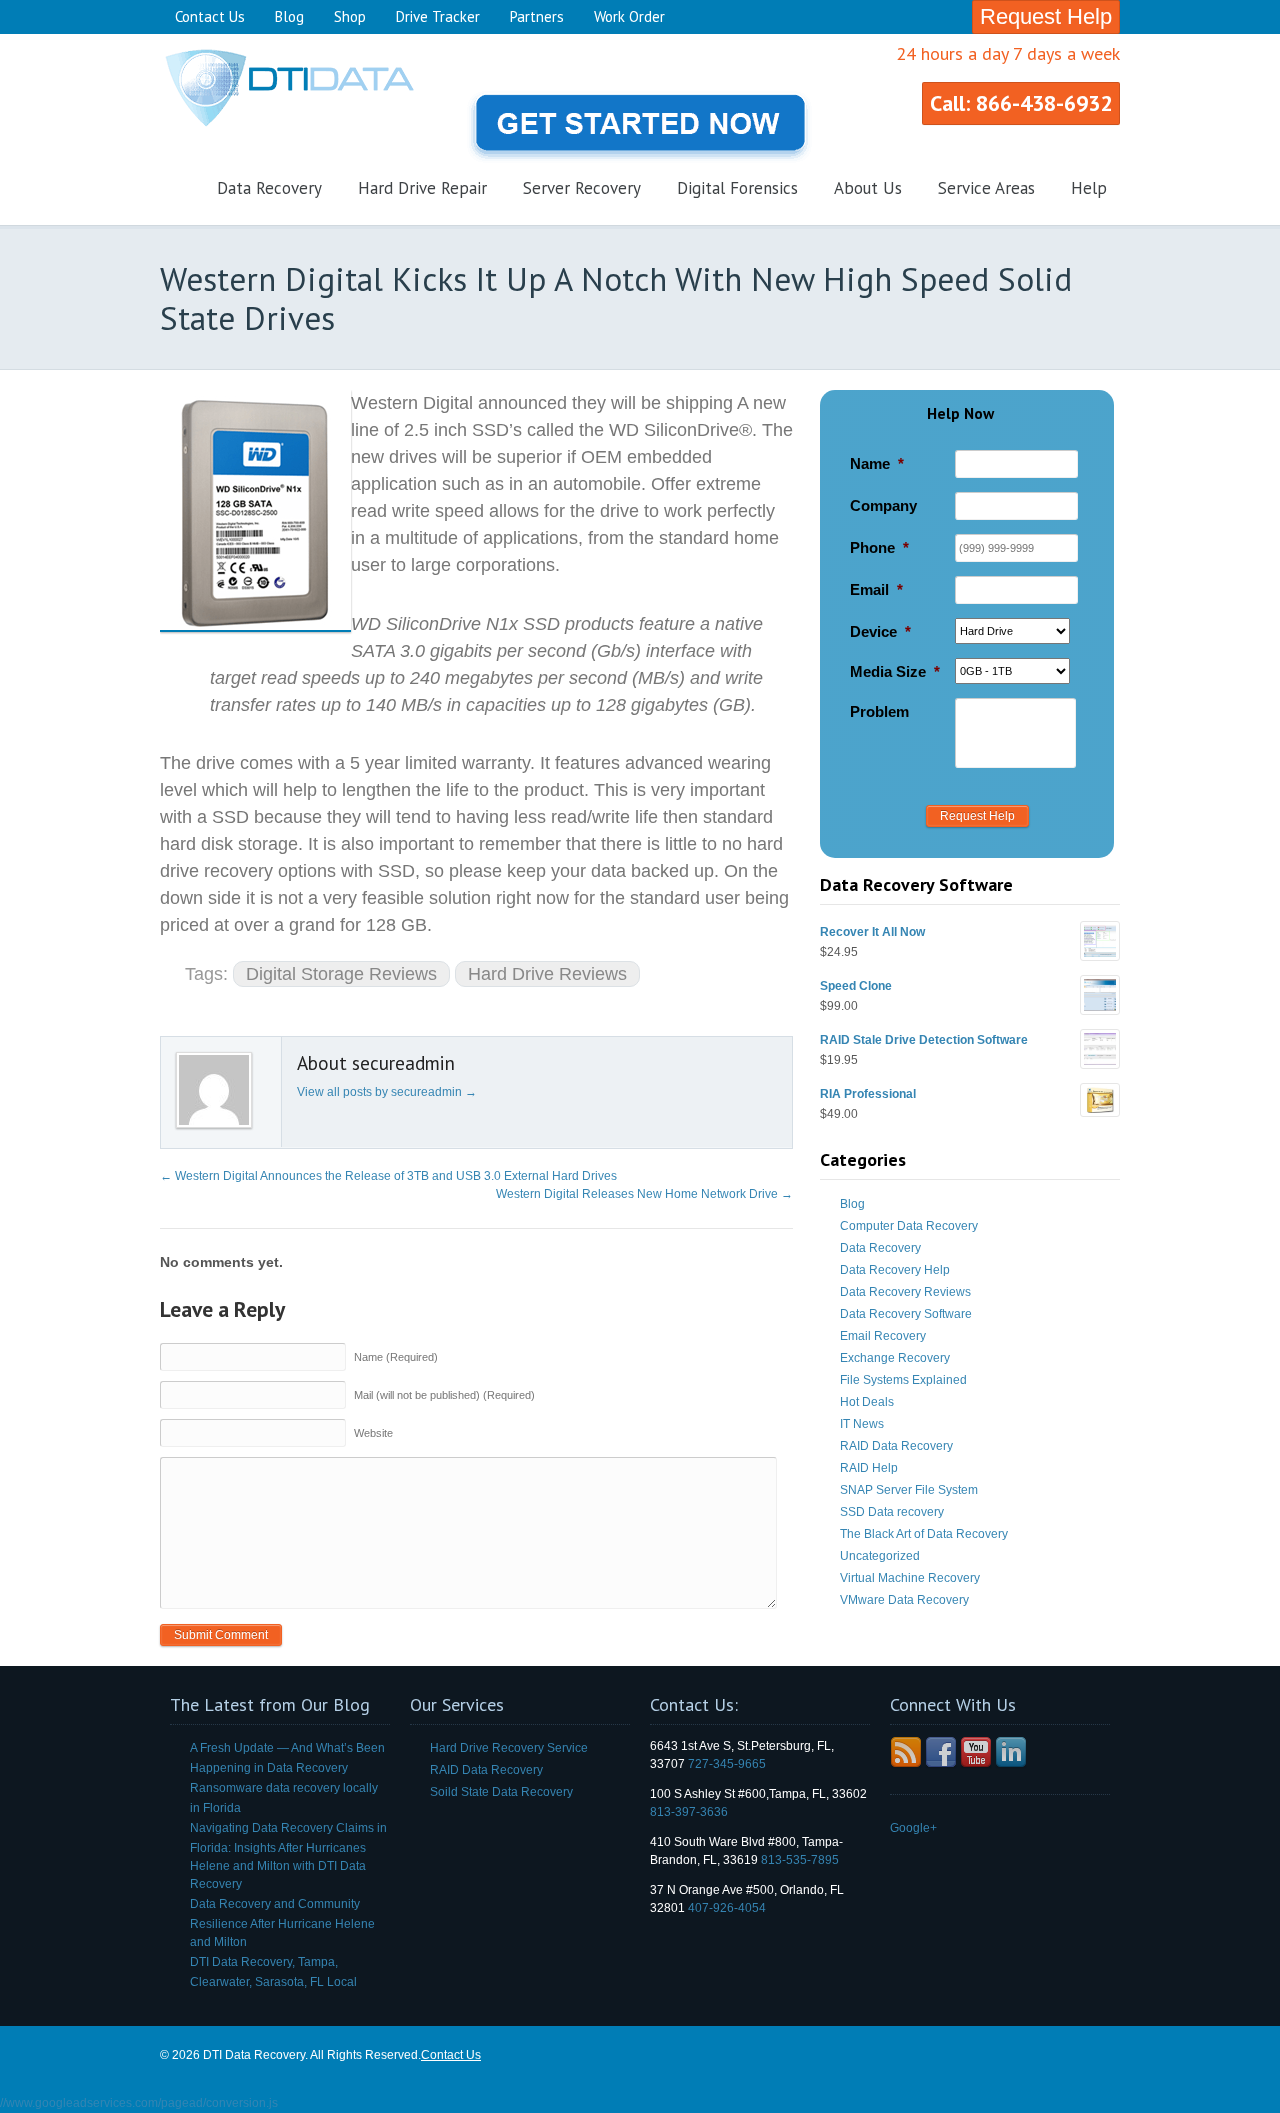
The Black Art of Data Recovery (924, 1534)
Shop (350, 16)
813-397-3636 (689, 1812)
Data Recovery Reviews (905, 1292)
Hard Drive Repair (422, 188)
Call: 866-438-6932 (1021, 103)
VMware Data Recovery (904, 1600)
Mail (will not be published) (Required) (444, 1395)
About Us (868, 188)
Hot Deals (867, 1402)
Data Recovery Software (906, 1314)
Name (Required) (396, 1357)
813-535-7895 (800, 1860)
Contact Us (210, 16)
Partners (537, 16)
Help (1089, 188)
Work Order (629, 16)
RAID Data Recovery (896, 1446)
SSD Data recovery (892, 1512)
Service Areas (986, 188)
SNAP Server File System (909, 1490)
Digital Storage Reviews (341, 974)
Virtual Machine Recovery (910, 1578)
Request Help (1046, 16)
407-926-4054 (727, 1908)
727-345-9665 (727, 1764)
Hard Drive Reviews (547, 974)
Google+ (913, 1828)
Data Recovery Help (895, 1270)
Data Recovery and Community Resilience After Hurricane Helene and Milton (282, 1923)
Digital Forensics (737, 188)
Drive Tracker (438, 16)
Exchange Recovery (895, 1358)
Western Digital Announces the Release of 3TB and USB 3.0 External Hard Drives (388, 1176)
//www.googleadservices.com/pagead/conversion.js (139, 2103)
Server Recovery (582, 188)
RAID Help (869, 1468)
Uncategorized (880, 1556)
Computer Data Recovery (909, 1226)
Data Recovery (269, 188)
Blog (289, 16)
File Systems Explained (903, 1380)
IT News (862, 1424)
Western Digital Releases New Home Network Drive (644, 1194)
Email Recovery (883, 1336)
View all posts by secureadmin (387, 1092)
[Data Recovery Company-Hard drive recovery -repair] (310, 131)
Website (373, 1433)
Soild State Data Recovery (501, 1792)
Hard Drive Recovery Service (509, 1748)
